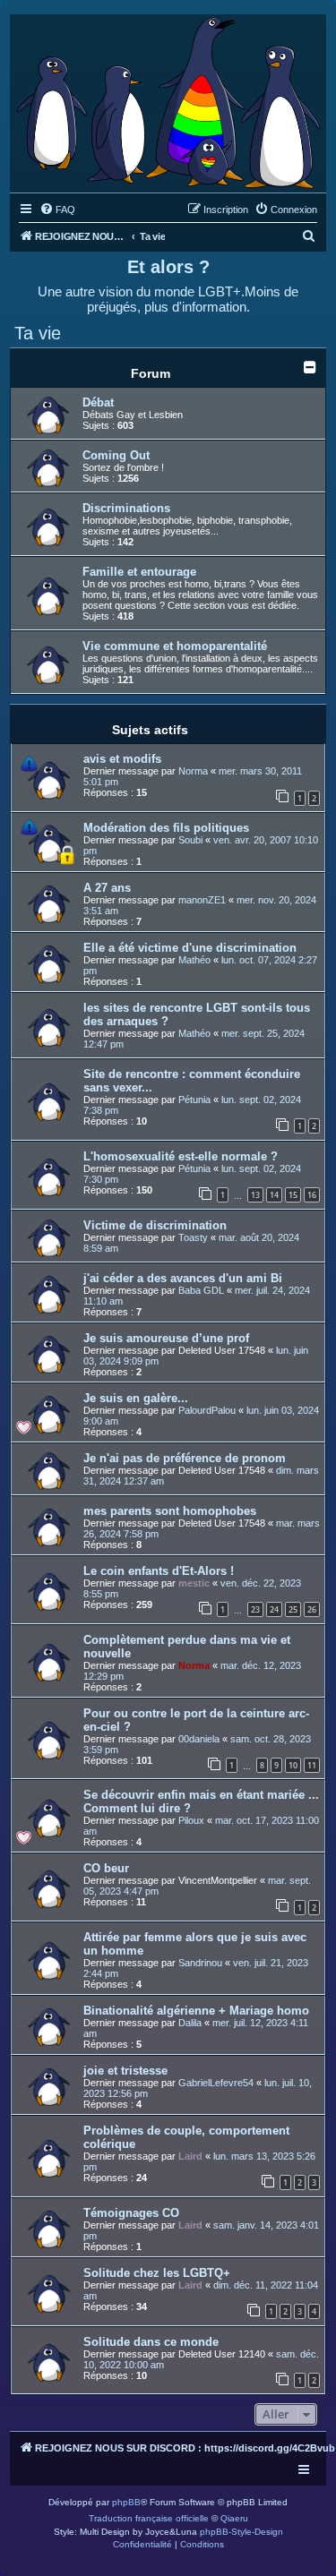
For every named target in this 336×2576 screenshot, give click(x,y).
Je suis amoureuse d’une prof (166, 1338)
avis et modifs (122, 759)
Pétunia (194, 1100)
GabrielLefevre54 (216, 2083)
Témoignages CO (131, 2213)
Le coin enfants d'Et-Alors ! (159, 1571)
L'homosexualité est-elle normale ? (181, 1156)
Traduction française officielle (149, 2518)
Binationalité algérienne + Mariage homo (196, 2011)
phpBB (126, 2502)
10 (293, 1765)
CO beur (106, 1868)
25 (293, 1609)
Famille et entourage (139, 572)
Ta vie (38, 333)
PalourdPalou (207, 1410)
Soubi (190, 840)
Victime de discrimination (155, 1225)
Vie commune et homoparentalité (175, 646)
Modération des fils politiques (166, 828)
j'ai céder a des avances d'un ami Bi (183, 1278)
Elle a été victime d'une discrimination (190, 948)
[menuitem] (57, 210)
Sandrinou (200, 1963)
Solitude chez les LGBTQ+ (157, 2273)
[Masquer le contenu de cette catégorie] (310, 367)
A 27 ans (107, 888)
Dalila (190, 2023)
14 (274, 1195)
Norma (193, 771)
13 (255, 1195)
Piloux (191, 1820)
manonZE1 (202, 900)
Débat (98, 402)
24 (274, 1609)
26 (312, 1609)
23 (255, 1609)
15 (293, 1195)
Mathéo (194, 960)
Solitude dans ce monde (151, 2342)
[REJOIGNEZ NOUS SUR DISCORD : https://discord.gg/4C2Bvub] (168, 99)
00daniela (199, 1739)
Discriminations (126, 508)
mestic (194, 1583)
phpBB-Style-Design (241, 2532)
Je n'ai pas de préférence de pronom (185, 1458)
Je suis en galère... (136, 1398)
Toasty (193, 1237)
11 (312, 1765)
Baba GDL (201, 1290)
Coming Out (116, 455)
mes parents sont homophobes (170, 1511)
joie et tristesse (125, 2071)
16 (312, 1195)
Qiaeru (234, 2518)
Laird (190, 2156)
